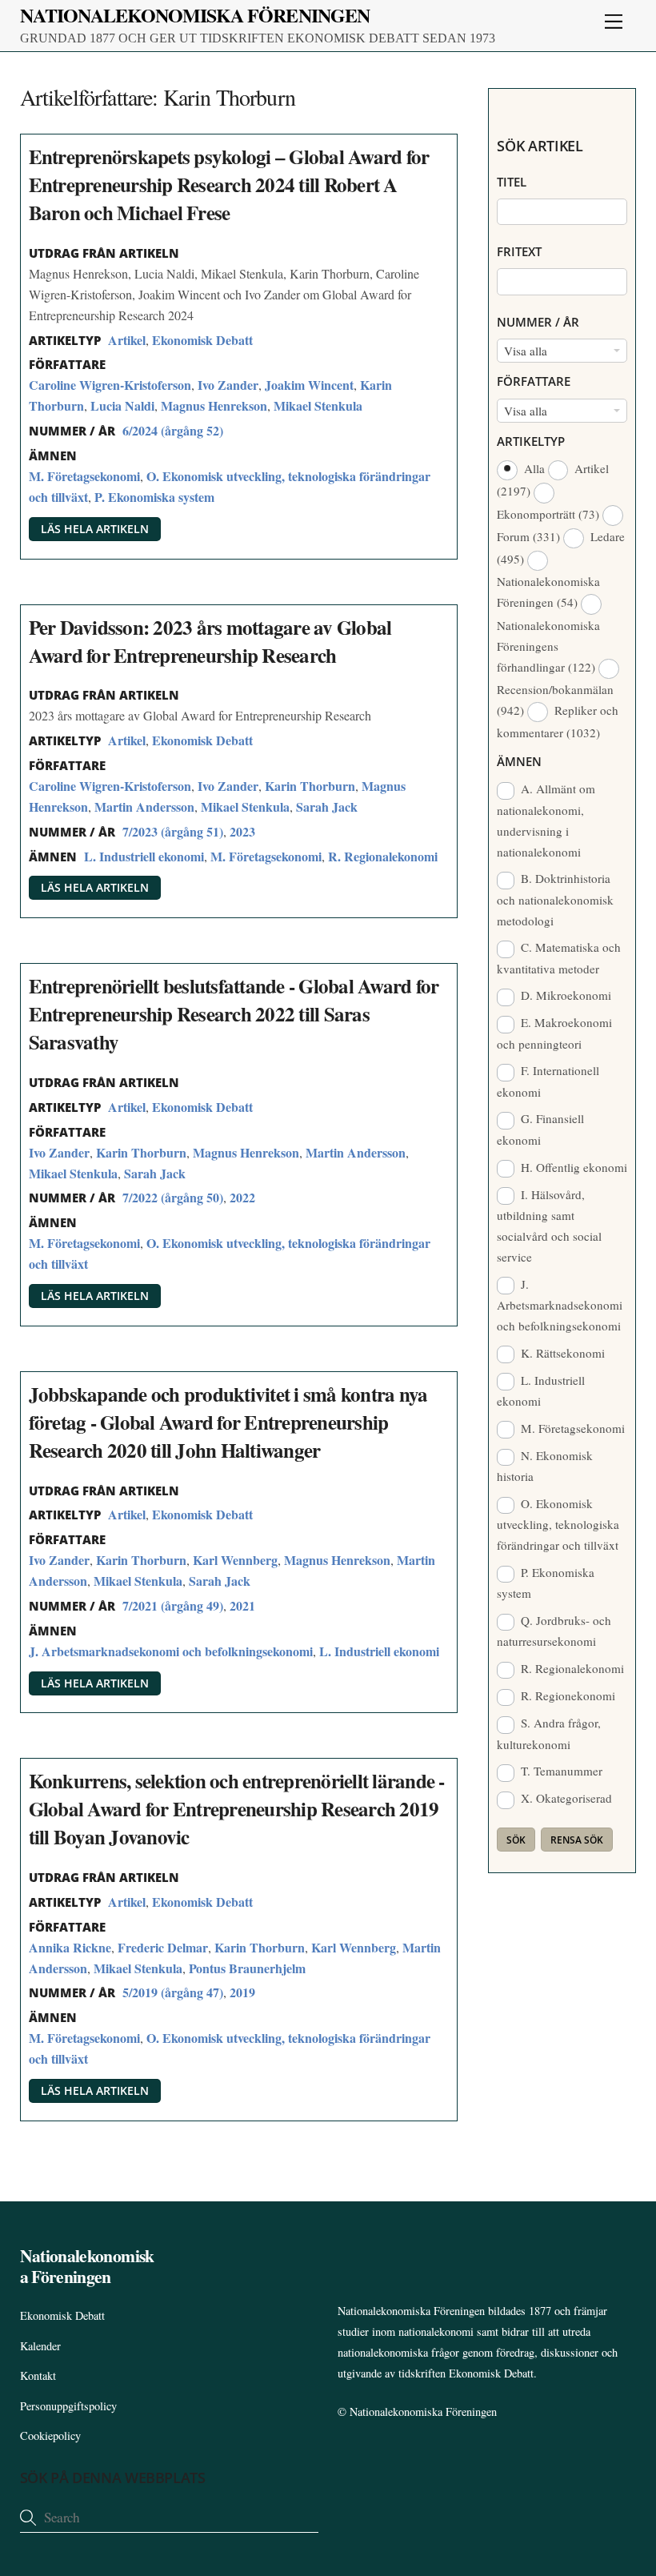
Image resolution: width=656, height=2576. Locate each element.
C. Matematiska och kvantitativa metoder (559, 957)
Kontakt (38, 2375)
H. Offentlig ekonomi (572, 1167)
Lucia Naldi (122, 405)
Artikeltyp (531, 441)
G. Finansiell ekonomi (540, 1129)
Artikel (127, 340)
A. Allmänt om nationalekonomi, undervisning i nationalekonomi (546, 820)
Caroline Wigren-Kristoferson (110, 385)
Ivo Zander (228, 385)
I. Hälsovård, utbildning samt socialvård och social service (549, 1226)
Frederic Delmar (163, 1947)
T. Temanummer (560, 1771)
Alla (534, 468)
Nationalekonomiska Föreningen (548, 592)
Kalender (40, 2346)
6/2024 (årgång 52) (173, 430)
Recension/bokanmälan (555, 700)
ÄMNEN (519, 761)
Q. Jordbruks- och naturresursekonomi (554, 1631)
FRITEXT (519, 251)
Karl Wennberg (235, 1560)
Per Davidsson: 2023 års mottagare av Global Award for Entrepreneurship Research (210, 641)
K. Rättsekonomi (561, 1353)
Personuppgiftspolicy (68, 2406)
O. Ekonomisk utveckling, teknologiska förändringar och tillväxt (558, 1524)
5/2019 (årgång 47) (173, 1992)
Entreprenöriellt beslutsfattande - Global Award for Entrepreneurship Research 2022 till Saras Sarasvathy (234, 1014)
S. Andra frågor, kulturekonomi (549, 1733)
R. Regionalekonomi (383, 856)
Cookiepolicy (50, 2436)
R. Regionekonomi (566, 1695)
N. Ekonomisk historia (545, 1466)
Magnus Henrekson (214, 405)
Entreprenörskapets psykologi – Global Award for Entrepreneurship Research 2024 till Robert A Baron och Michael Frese (229, 185)
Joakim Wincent (309, 385)
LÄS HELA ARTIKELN (95, 529)
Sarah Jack (327, 807)
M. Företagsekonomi (84, 476)
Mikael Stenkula (318, 405)
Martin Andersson (144, 807)
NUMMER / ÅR (538, 322)
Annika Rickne (70, 1947)
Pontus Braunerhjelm (247, 1968)
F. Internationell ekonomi (548, 1081)
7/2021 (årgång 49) (173, 1605)
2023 (242, 831)
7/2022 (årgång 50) (173, 1197)
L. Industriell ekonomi (144, 856)
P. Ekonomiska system (154, 497)
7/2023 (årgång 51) (173, 831)
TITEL (512, 182)
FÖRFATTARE (534, 381)
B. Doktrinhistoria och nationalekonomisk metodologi (555, 899)
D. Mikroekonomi (564, 995)
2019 (242, 1992)
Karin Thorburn (310, 786)
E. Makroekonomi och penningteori (554, 1033)
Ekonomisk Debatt (202, 340)
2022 (242, 1197)
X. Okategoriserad (565, 1798)
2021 (242, 1605)
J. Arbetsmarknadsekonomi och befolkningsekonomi (171, 1651)
